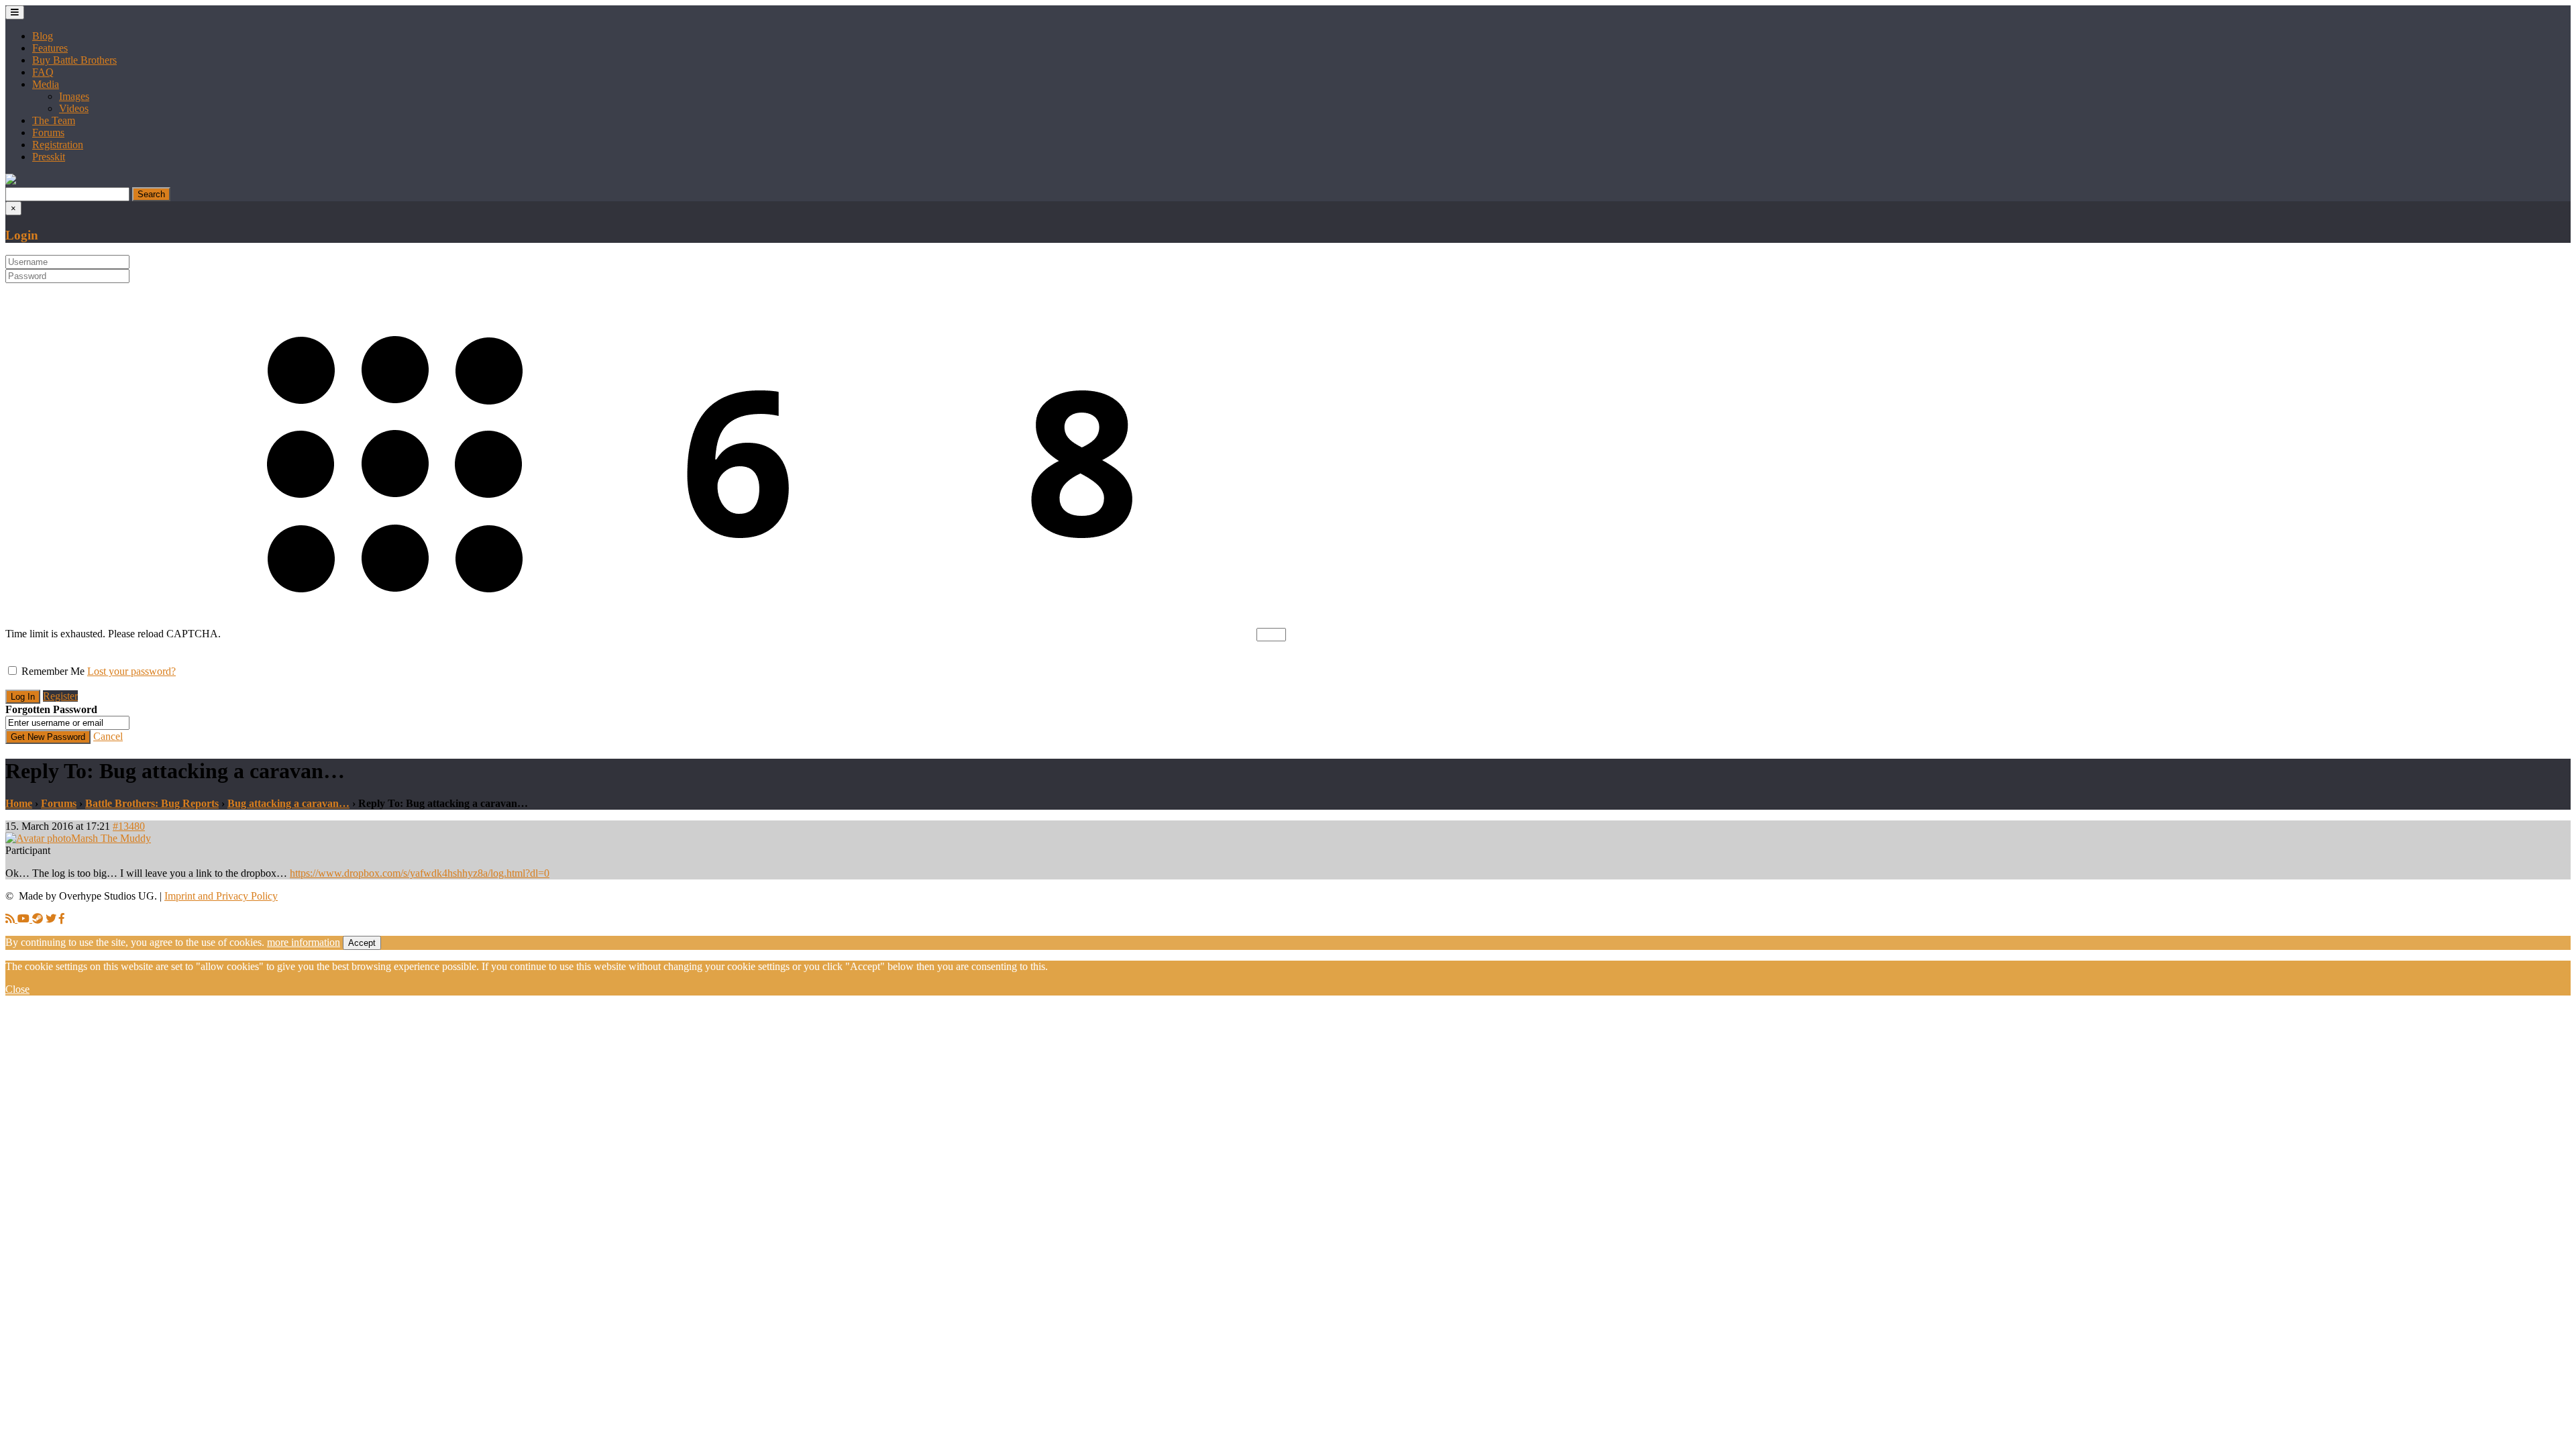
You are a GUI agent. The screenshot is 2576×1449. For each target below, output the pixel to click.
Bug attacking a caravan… (288, 803)
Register (60, 696)
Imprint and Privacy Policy (221, 896)
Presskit (49, 157)
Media (46, 84)
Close (17, 989)
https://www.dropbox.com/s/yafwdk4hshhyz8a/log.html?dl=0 (420, 873)
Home (19, 803)
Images (74, 96)
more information (304, 942)
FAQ (43, 72)
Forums (48, 132)
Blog (43, 36)
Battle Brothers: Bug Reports (152, 803)
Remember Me (53, 671)
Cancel (108, 736)
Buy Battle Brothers (74, 60)
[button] (11, 181)
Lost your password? (131, 671)
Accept (362, 943)
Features (50, 48)
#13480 (129, 826)
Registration (58, 145)
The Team (54, 120)
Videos (74, 108)
